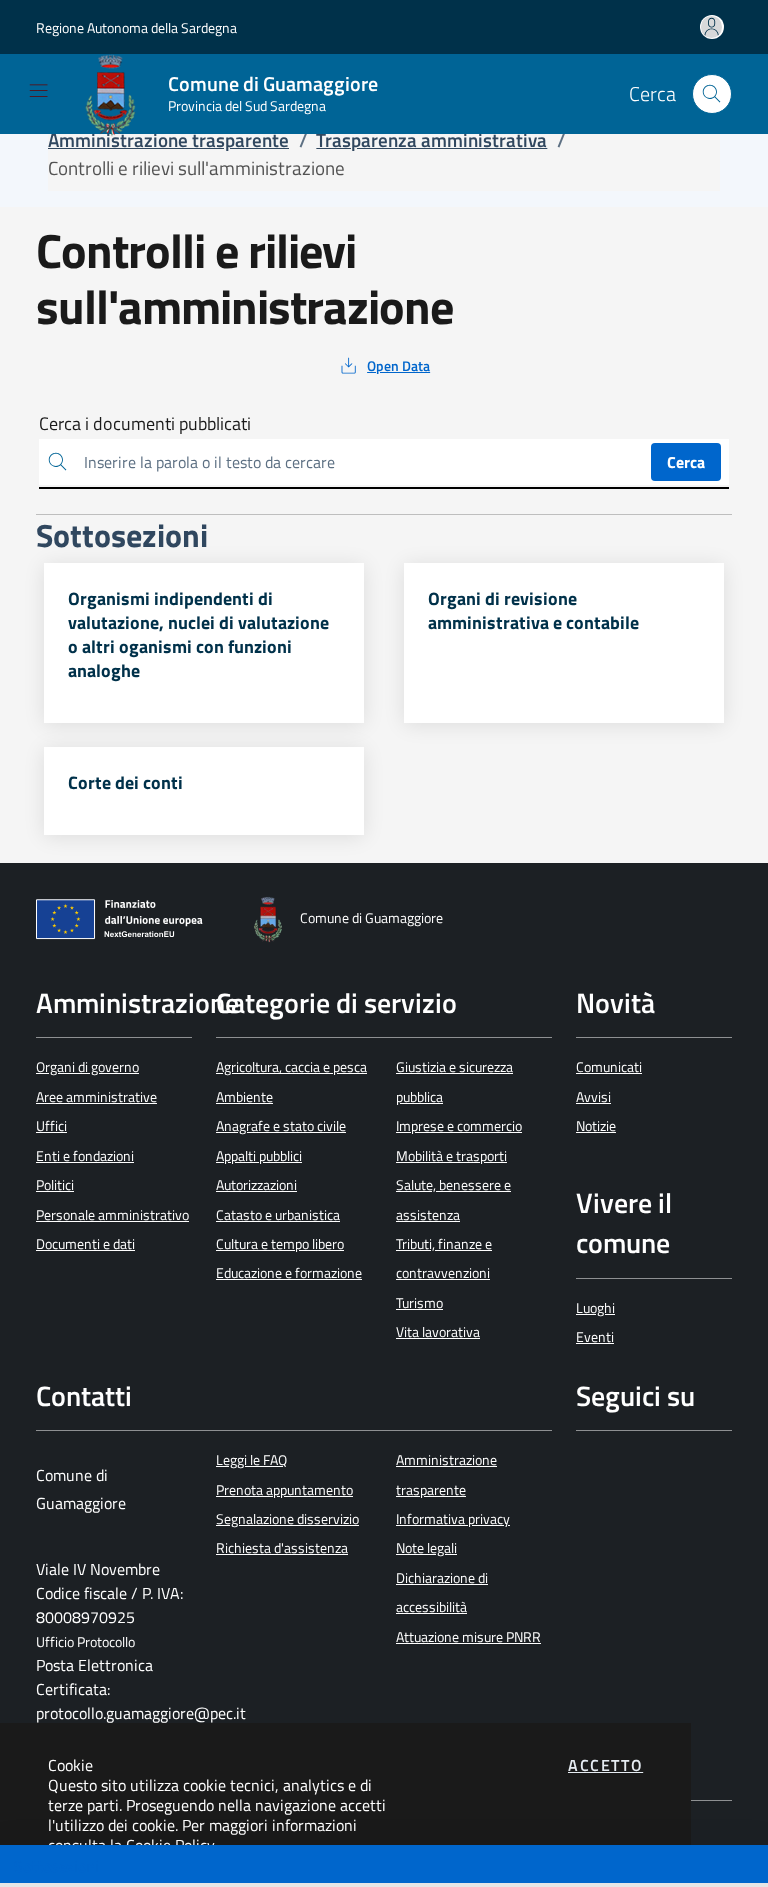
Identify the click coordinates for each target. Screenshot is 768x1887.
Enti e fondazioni (85, 1156)
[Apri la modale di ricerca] (712, 94)
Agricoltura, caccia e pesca (291, 1067)
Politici (55, 1185)
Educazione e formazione (289, 1273)
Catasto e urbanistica (278, 1215)
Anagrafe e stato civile (281, 1126)
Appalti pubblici (259, 1156)
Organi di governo (87, 1067)
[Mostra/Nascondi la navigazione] (38, 90)
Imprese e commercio (459, 1126)
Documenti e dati (85, 1244)
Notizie (596, 1126)
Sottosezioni (56, 1866)
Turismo (419, 1303)
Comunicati (609, 1067)
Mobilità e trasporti (451, 1156)
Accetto (605, 1765)
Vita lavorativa (438, 1332)
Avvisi (593, 1097)
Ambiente (244, 1097)
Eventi (595, 1337)
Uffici (51, 1126)
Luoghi (595, 1308)
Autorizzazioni (256, 1185)
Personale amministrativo (112, 1215)
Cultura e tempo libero (280, 1244)
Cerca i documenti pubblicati (145, 424)
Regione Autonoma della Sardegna (136, 27)
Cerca (686, 462)
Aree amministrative (96, 1097)
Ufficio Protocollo (85, 1642)
